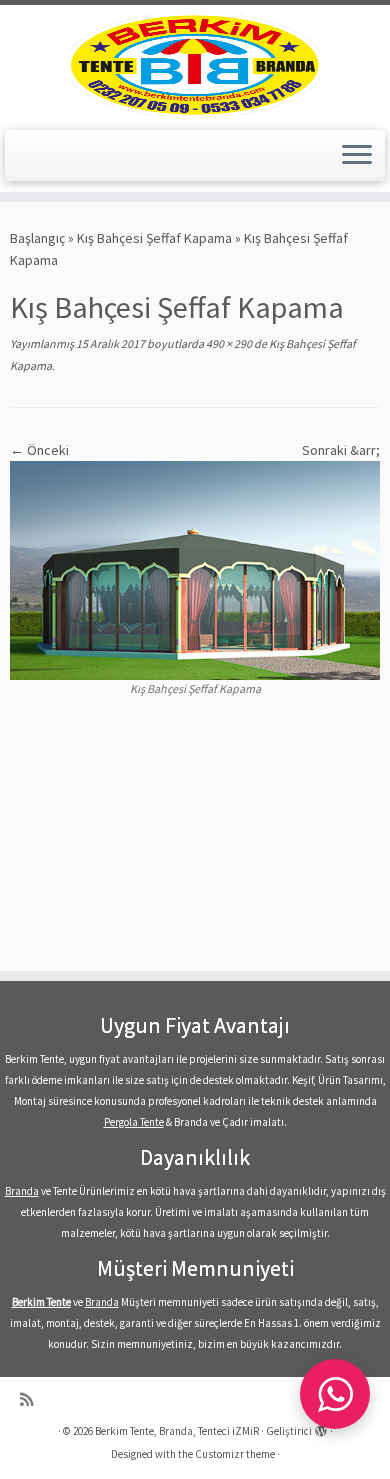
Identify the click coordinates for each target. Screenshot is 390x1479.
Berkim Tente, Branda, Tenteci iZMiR (177, 1431)
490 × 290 (228, 343)
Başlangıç (37, 238)
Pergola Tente (134, 1122)
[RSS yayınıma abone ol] (31, 1399)
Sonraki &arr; (341, 450)
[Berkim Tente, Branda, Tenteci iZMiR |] (195, 65)
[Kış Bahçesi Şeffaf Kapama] (195, 569)
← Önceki (39, 450)
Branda (22, 1191)
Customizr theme (235, 1454)
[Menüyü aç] (357, 156)
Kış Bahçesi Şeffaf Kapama (154, 238)
